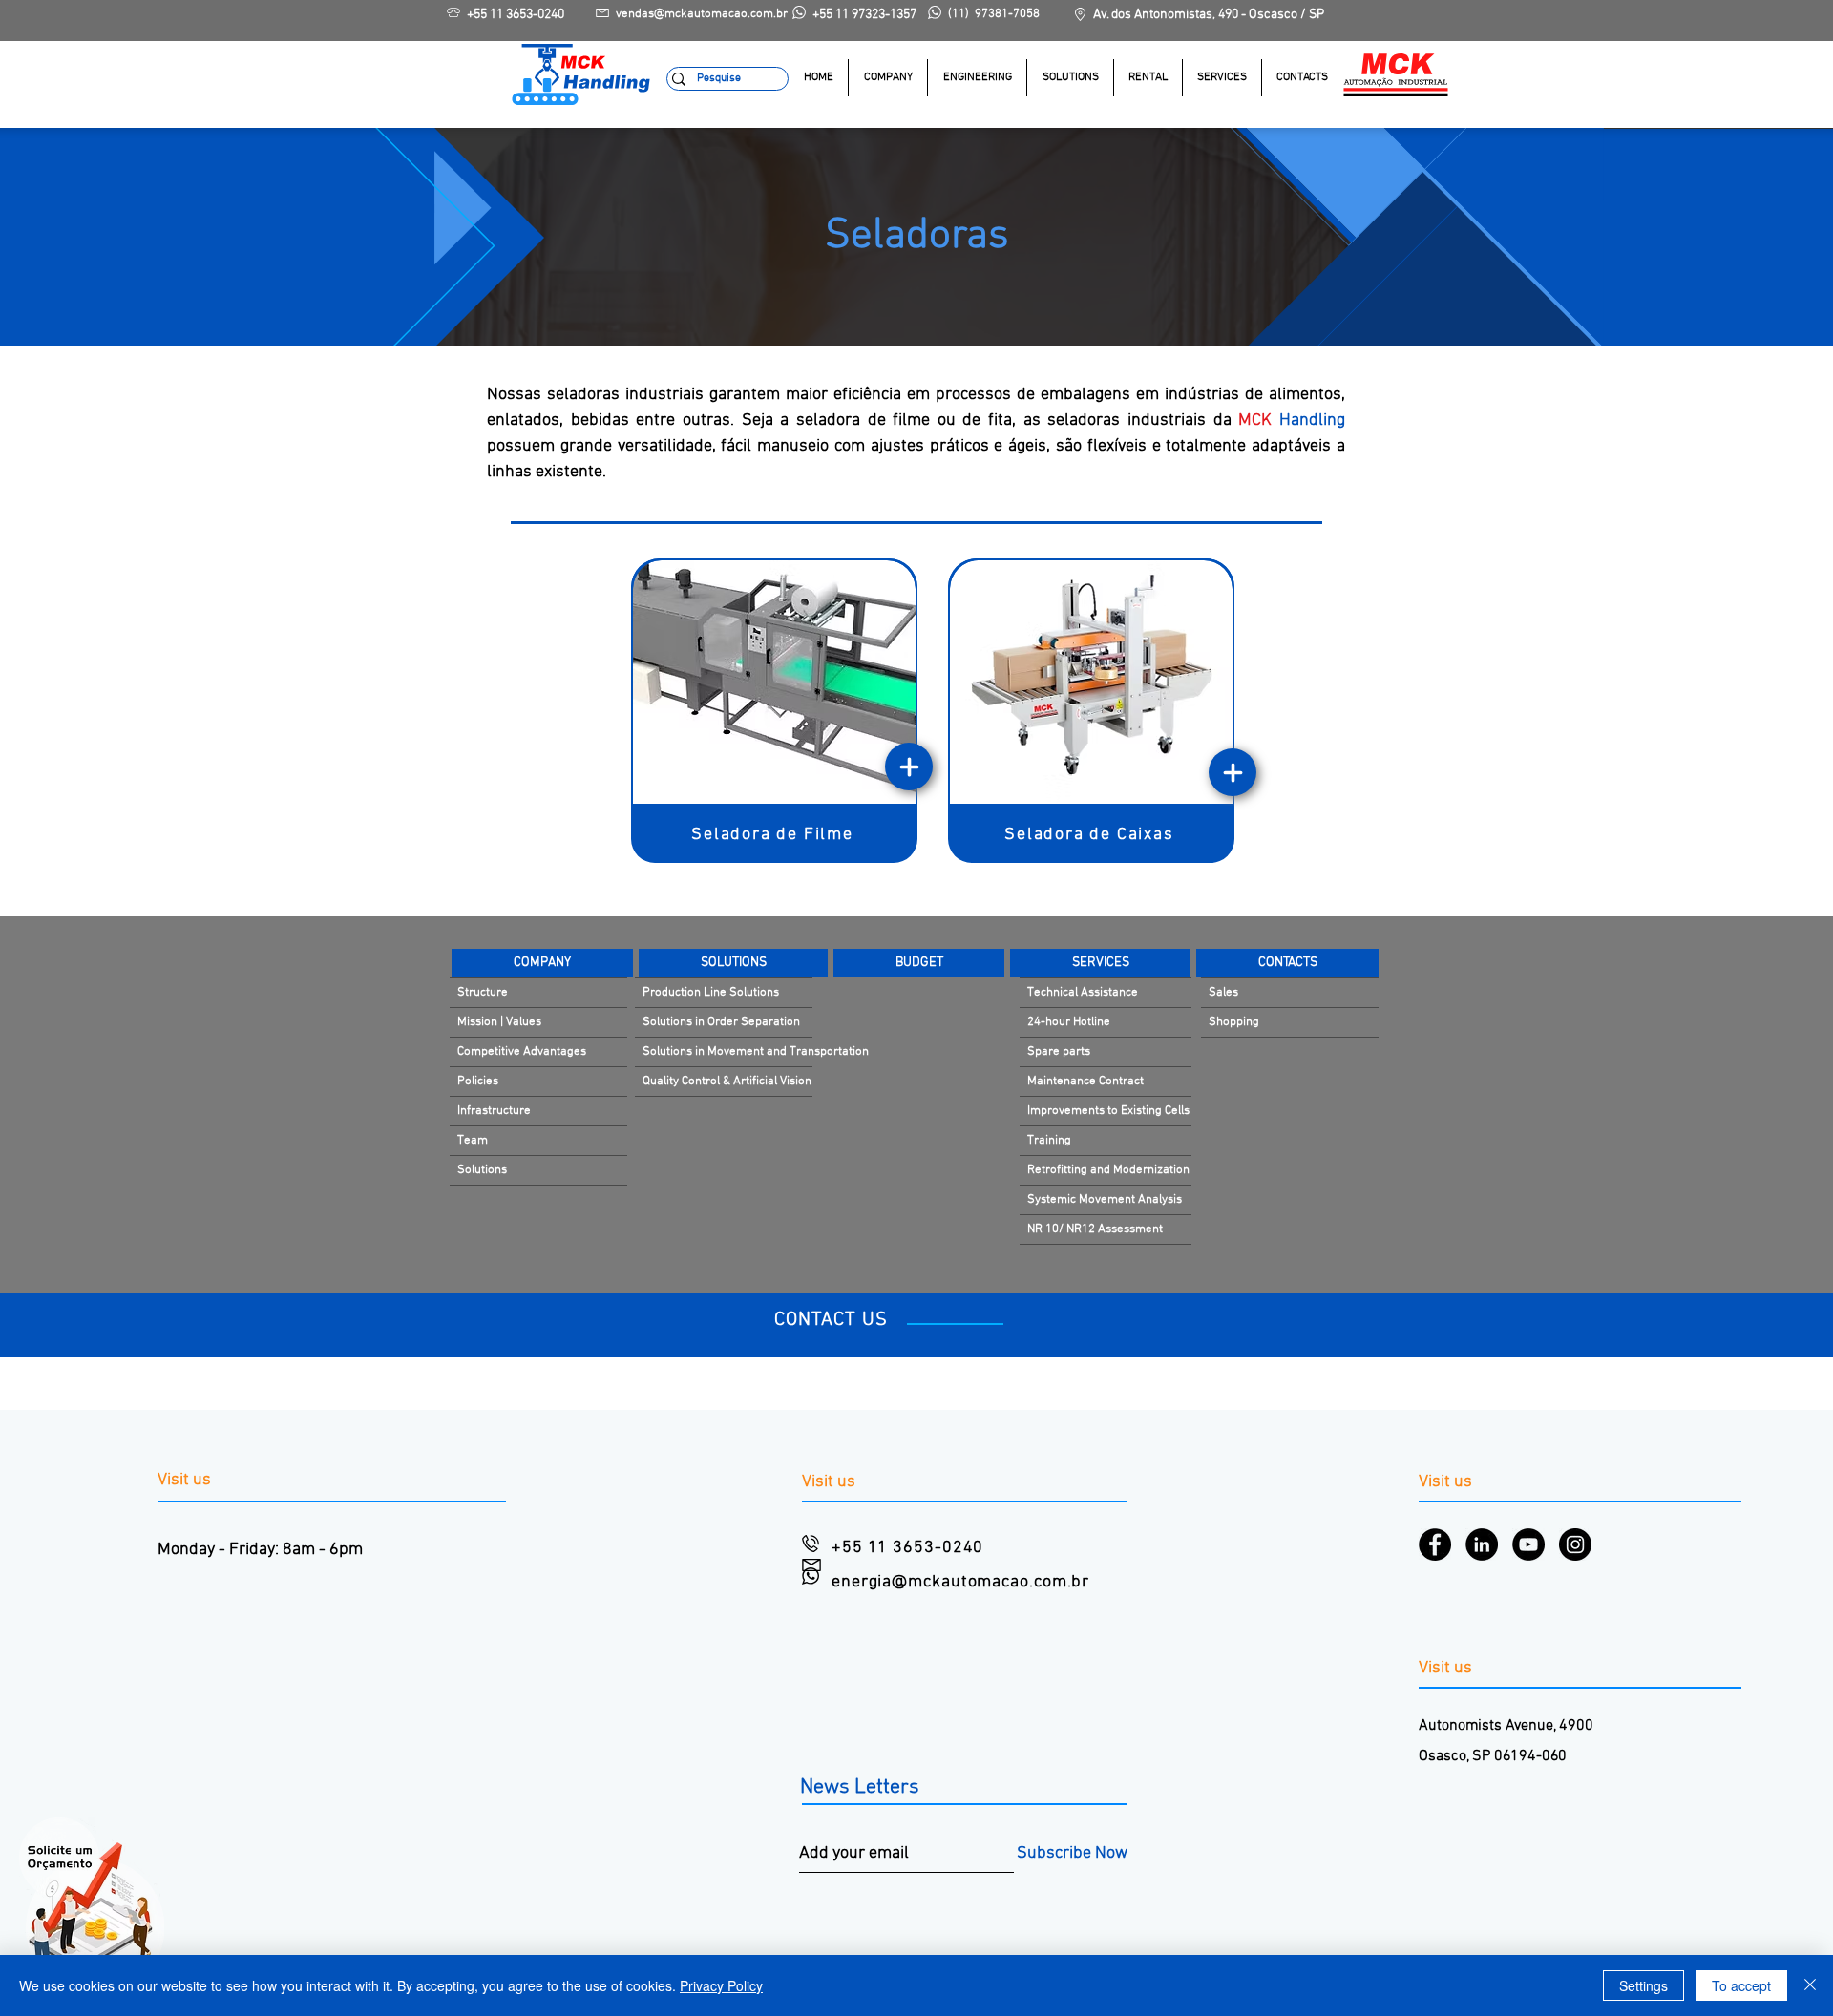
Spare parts (1059, 1052)
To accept (1741, 1985)
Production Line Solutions (711, 993)
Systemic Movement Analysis (1105, 1200)
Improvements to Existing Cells (1108, 1111)
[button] (1070, 78)
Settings (1643, 1985)
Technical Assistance (1083, 993)
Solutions (482, 1170)
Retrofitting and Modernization (1108, 1170)
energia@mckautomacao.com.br (960, 1582)
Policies (478, 1081)
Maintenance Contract (1085, 1081)
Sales (1223, 993)
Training (1049, 1141)
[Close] (1810, 1985)
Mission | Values (499, 1022)
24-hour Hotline (1069, 1022)
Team (473, 1141)
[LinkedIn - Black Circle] (1482, 1544)
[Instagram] (1575, 1544)
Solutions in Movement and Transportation (727, 1052)
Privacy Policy (721, 1985)
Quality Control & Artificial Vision (727, 1081)
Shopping (1234, 1022)
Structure (483, 993)
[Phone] (909, 766)
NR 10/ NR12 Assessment (1095, 1229)
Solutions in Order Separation (721, 1022)
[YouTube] (1528, 1544)
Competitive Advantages (522, 1052)
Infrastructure (494, 1111)
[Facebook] (1435, 1544)
